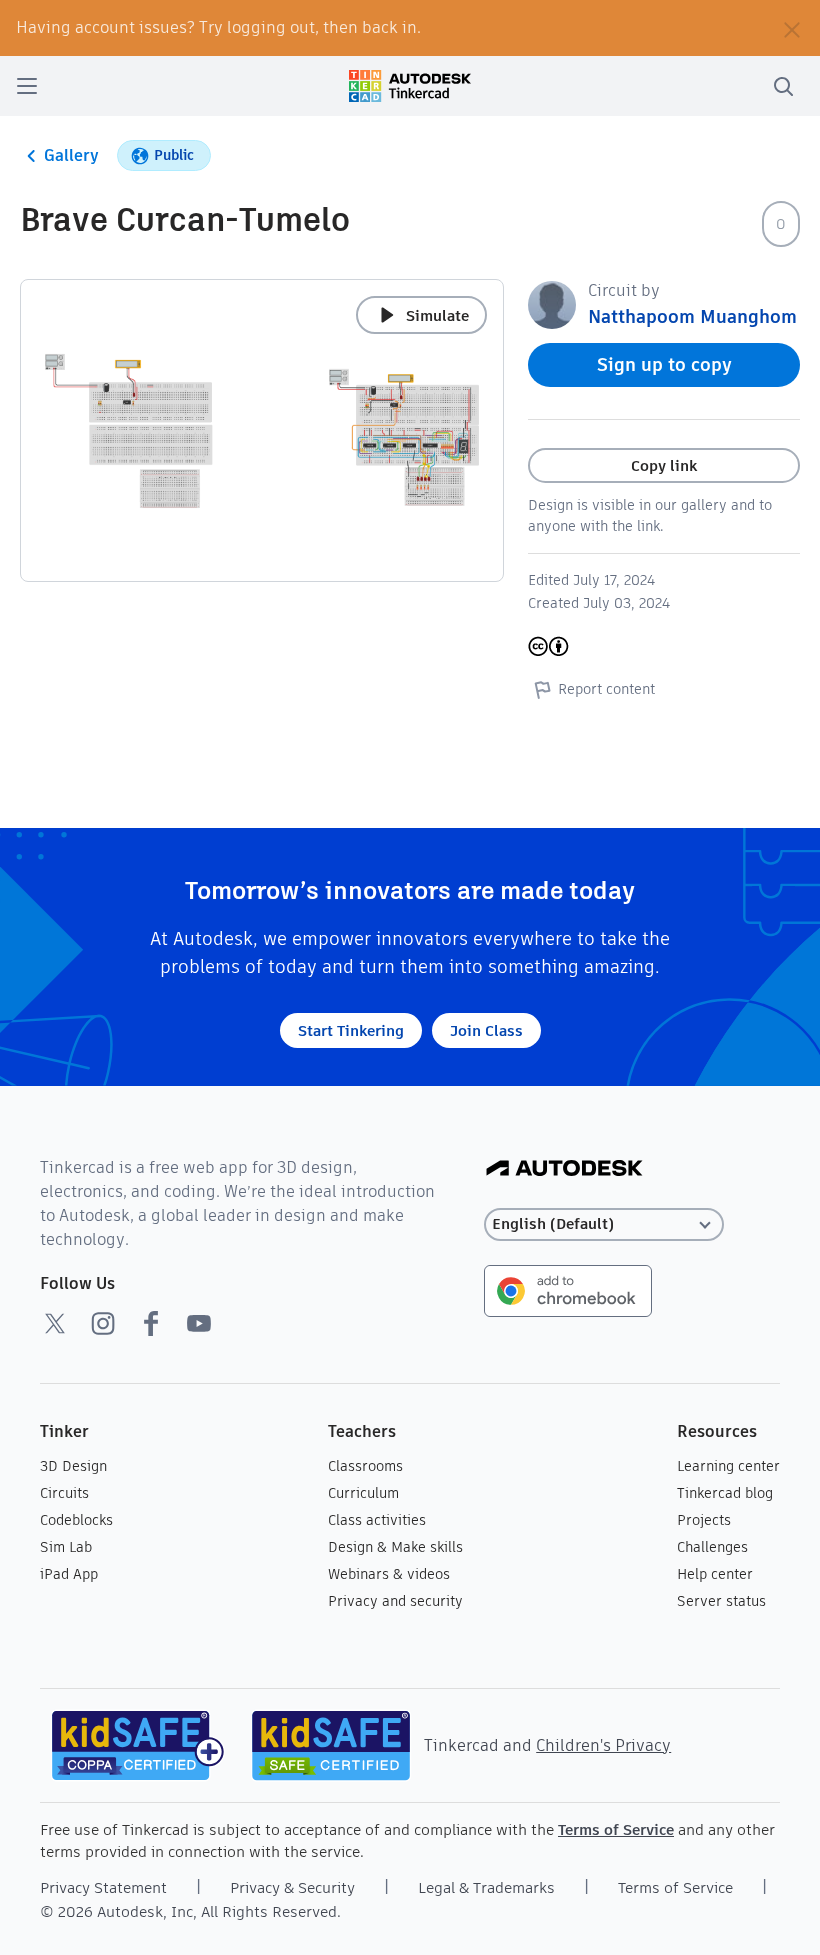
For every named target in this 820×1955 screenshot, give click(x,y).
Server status (721, 1601)
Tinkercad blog (725, 1493)
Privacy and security (395, 1601)
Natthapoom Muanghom (692, 316)
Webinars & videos (389, 1574)
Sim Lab (66, 1547)
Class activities (377, 1520)
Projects (704, 1520)
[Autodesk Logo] (564, 1169)
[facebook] (151, 1323)
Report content (606, 689)
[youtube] (199, 1323)
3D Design (73, 1466)
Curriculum (363, 1493)
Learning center (728, 1466)
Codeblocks (76, 1520)
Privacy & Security (292, 1887)
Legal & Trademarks (486, 1887)
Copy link (664, 465)
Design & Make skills (395, 1547)
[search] (783, 86)
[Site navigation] (27, 86)
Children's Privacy (603, 1745)
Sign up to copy (664, 364)
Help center (715, 1574)
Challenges (712, 1547)
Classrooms (365, 1466)
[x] (55, 1323)
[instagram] (103, 1323)
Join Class (486, 1030)
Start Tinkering (351, 1030)
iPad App (69, 1574)
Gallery (71, 155)
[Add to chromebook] (568, 1289)
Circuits (64, 1493)
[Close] (792, 28)
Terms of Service (616, 1829)
